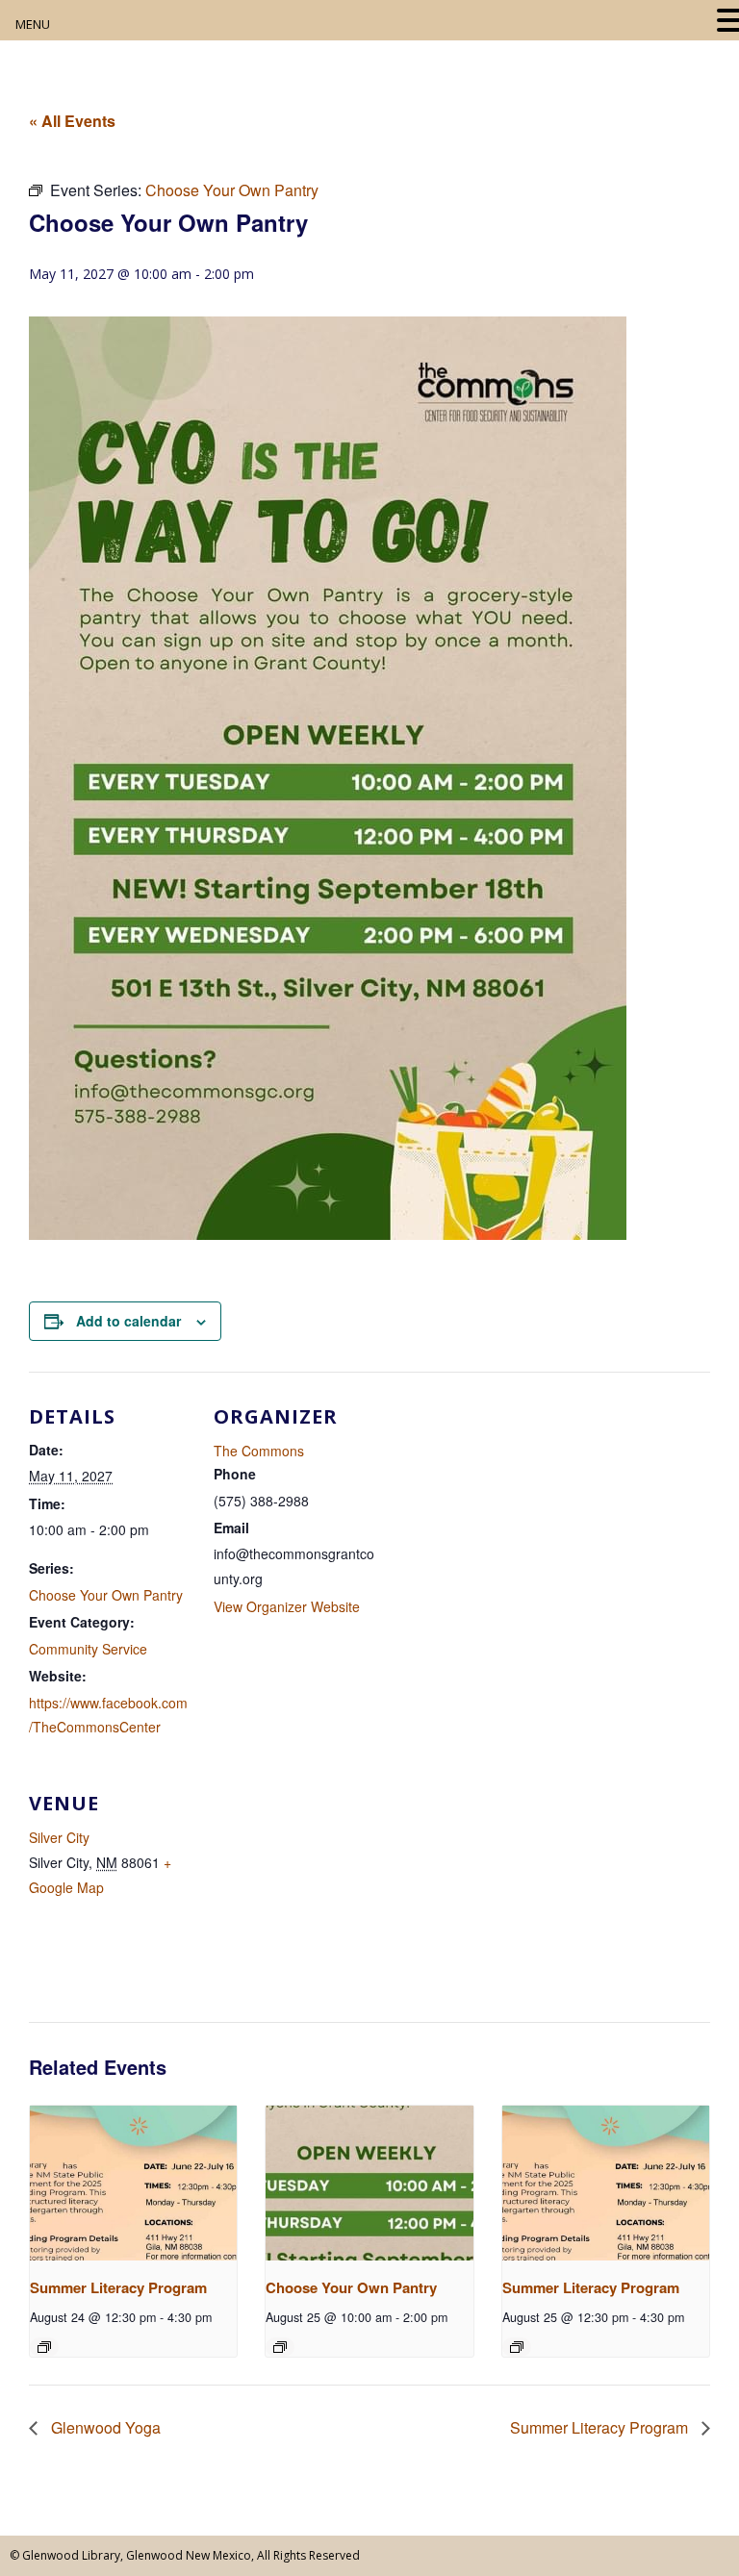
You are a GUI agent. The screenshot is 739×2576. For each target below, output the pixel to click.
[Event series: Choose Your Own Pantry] (280, 2347)
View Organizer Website (287, 1606)
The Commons (259, 1451)
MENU (33, 24)
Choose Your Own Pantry (106, 1595)
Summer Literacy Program (118, 2287)
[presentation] (133, 2183)
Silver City (59, 1837)
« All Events (72, 121)
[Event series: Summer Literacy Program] (44, 2347)
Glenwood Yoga (104, 2427)
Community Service (88, 1649)
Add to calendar (128, 1321)
